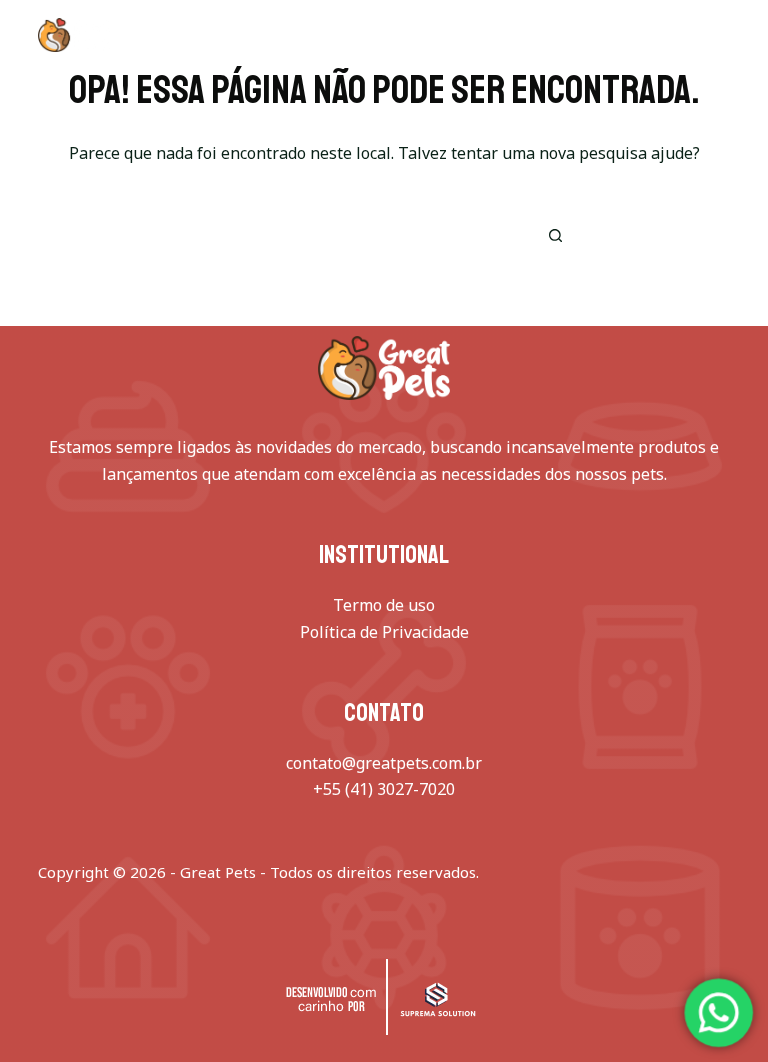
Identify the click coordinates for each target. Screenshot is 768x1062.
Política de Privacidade (384, 632)
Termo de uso (384, 605)
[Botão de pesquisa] (555, 235)
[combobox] (355, 235)
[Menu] (721, 35)
